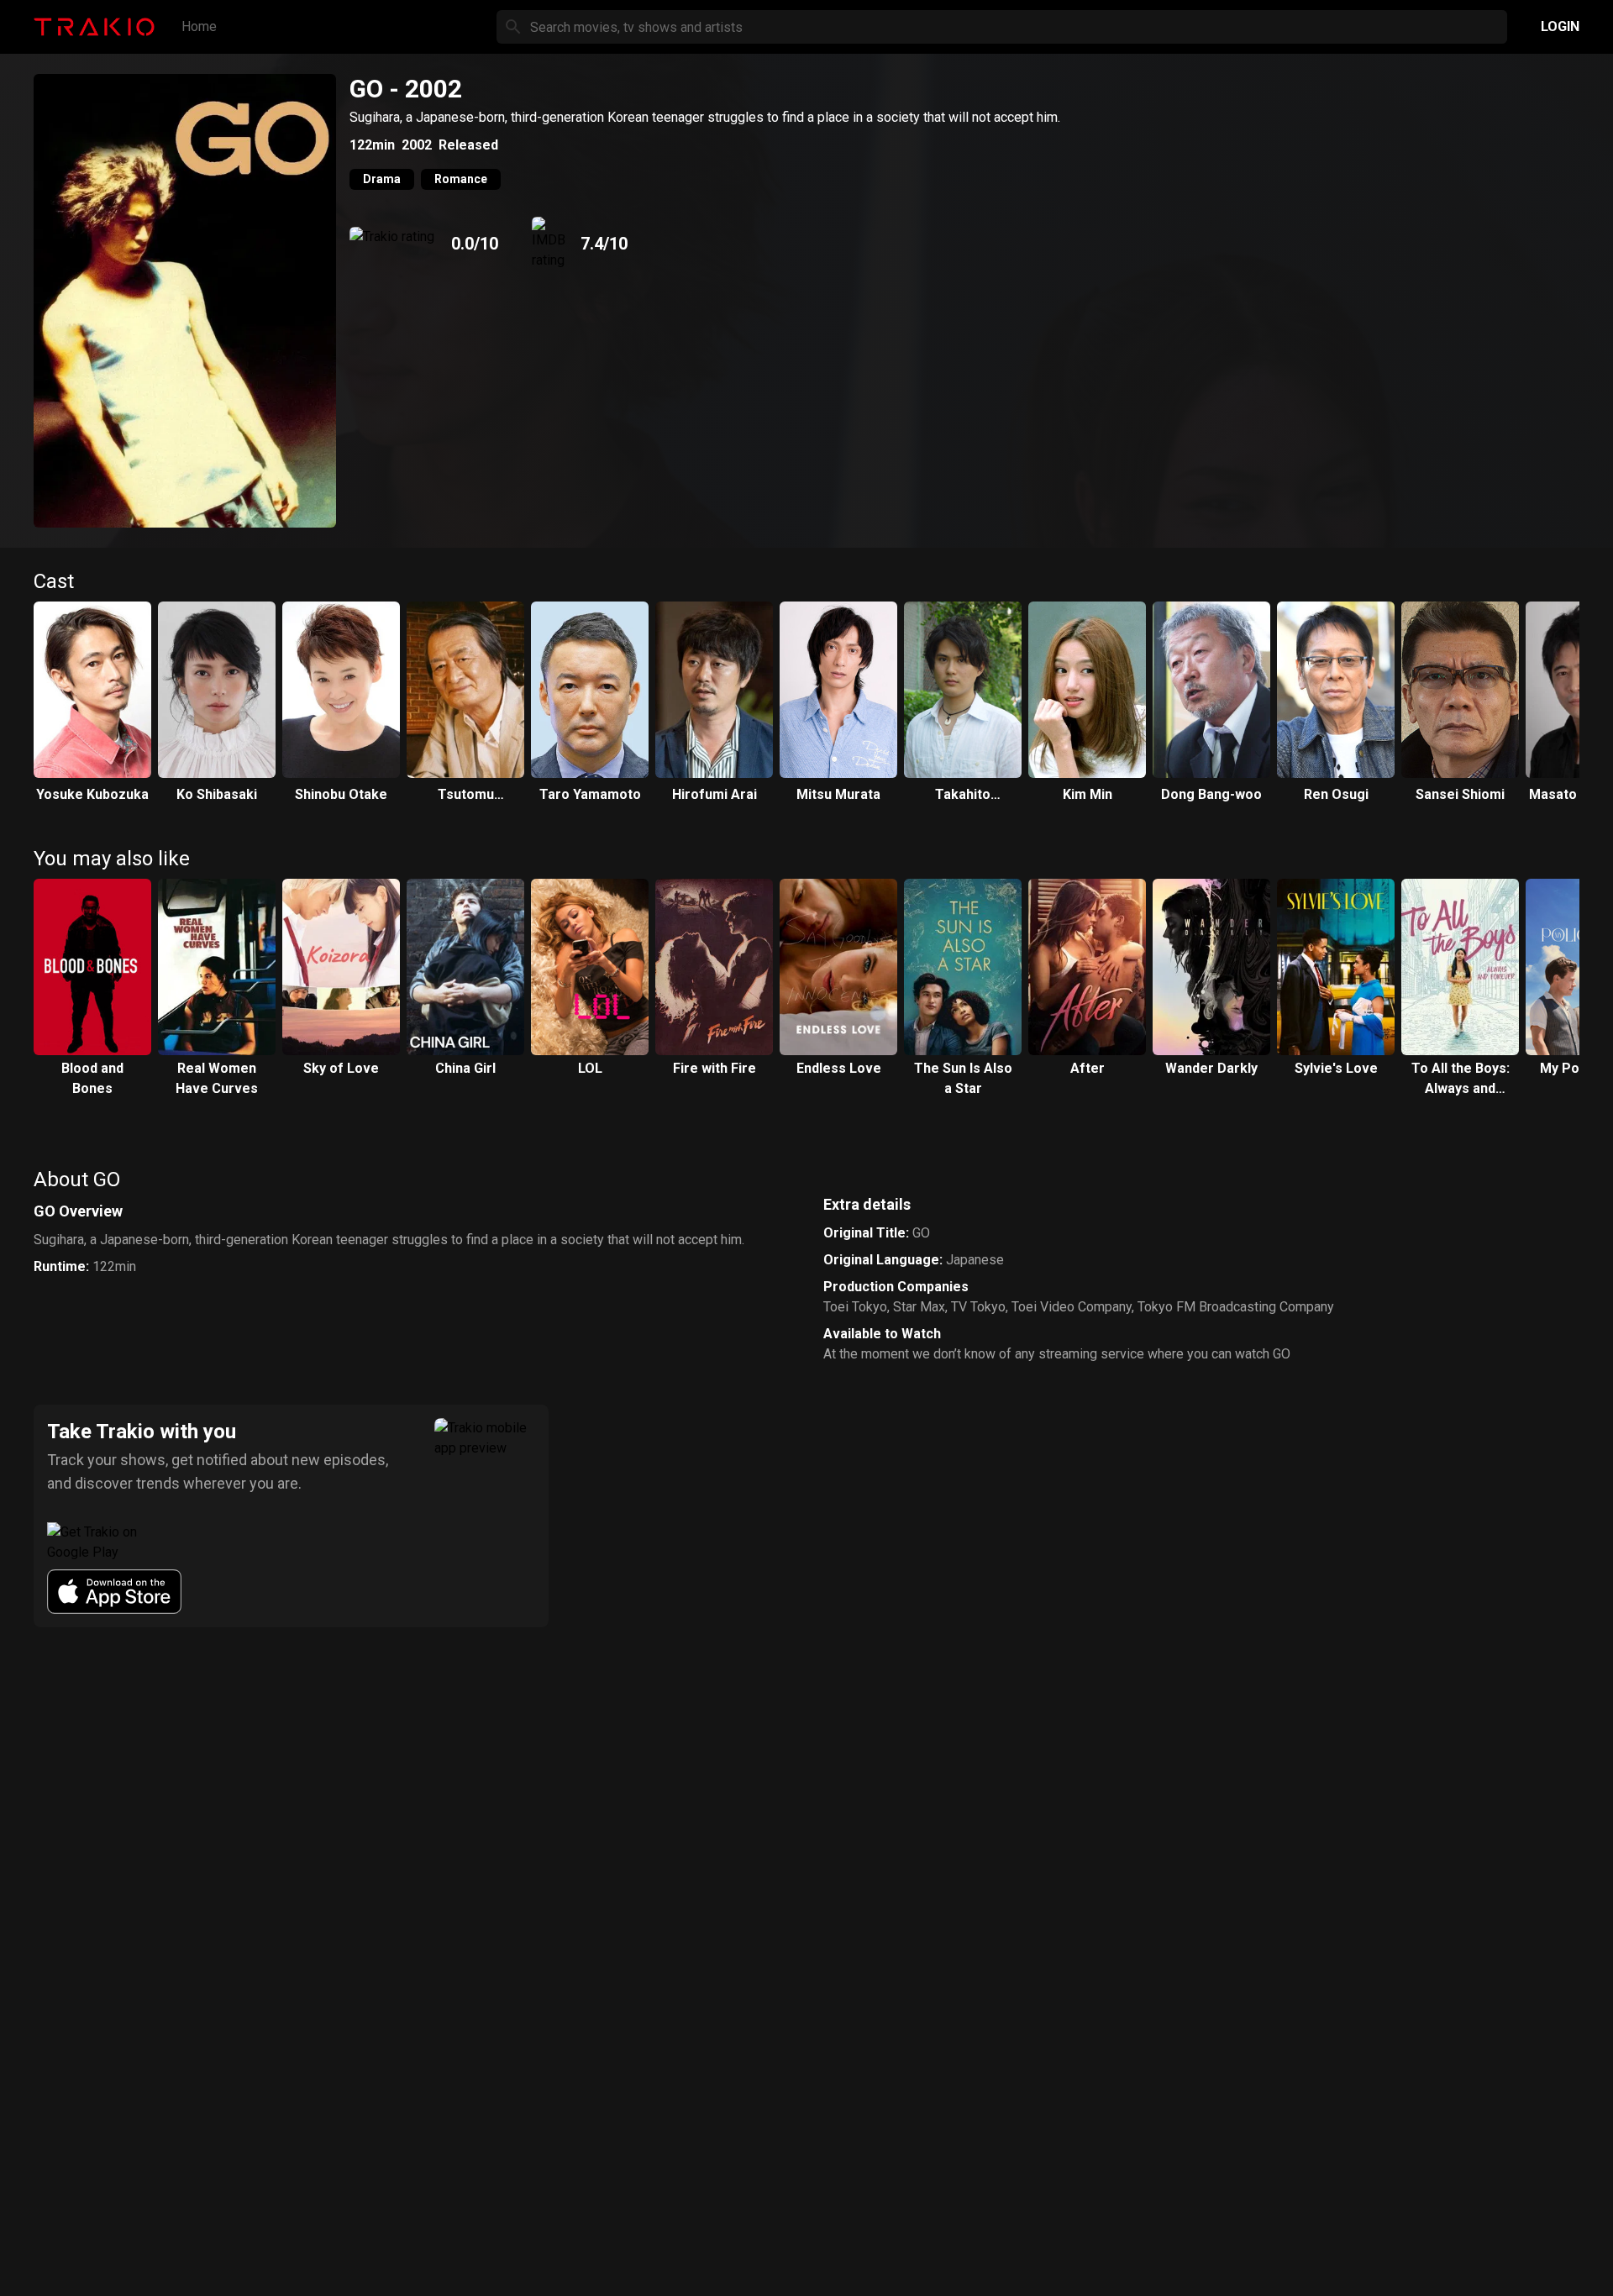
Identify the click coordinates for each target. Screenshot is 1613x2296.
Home (199, 26)
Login (1560, 26)
